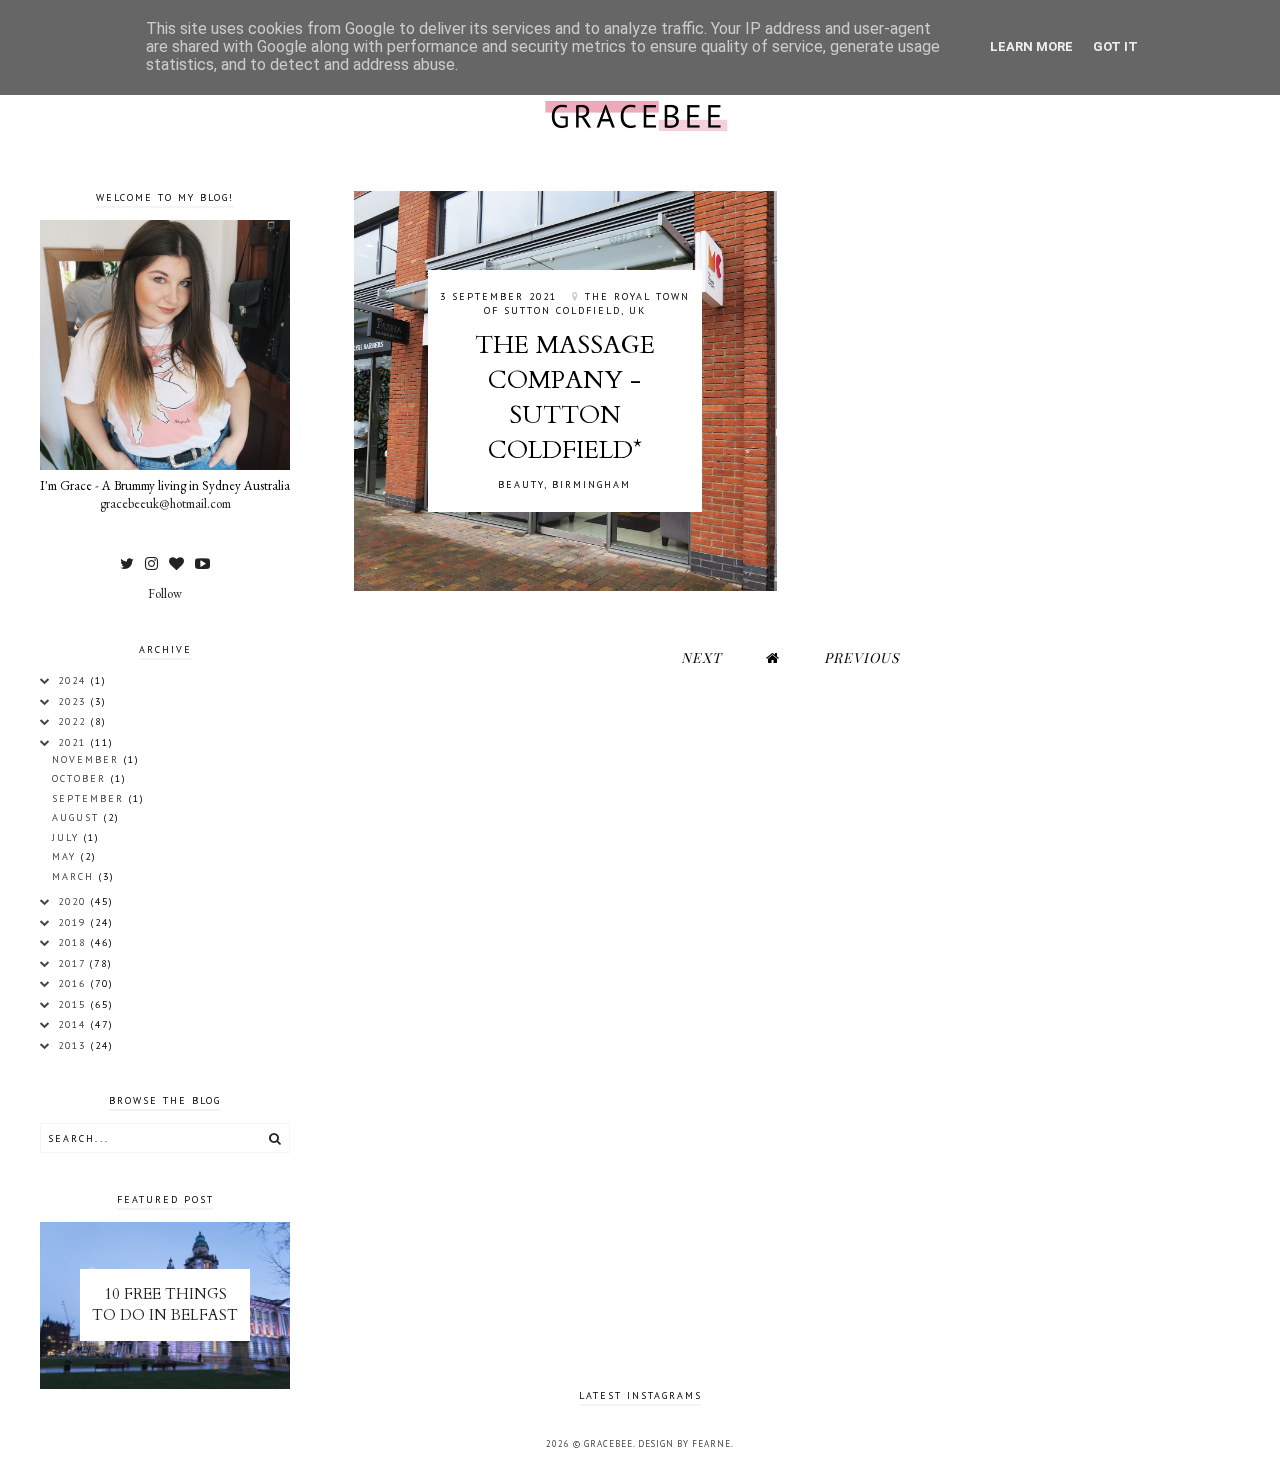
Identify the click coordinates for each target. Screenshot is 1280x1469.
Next (701, 657)
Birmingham (591, 484)
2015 (74, 1004)
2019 (74, 922)
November (88, 759)
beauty (521, 484)
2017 (74, 963)
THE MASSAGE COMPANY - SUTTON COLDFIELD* (565, 397)
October (81, 778)
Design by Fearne (684, 1443)
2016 (74, 983)
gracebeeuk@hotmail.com (165, 503)
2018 (74, 942)
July (68, 837)
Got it (1115, 46)
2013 (74, 1045)
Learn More (1031, 46)
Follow (165, 593)
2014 (74, 1024)
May (66, 856)
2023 (74, 701)
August (78, 817)
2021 (74, 742)
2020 (74, 901)
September (90, 798)
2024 (74, 680)
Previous (862, 657)
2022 (74, 721)
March (75, 876)
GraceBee (608, 1443)
